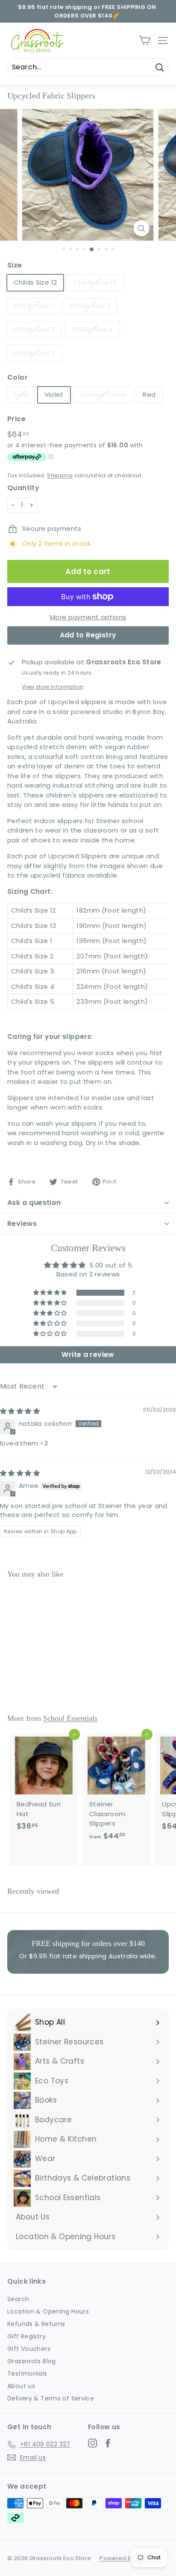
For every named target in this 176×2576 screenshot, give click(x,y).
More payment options (88, 617)
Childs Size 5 (35, 353)
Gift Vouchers (29, 2349)
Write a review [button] (88, 1355)
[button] (51, 1293)
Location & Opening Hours (48, 2311)
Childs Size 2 (90, 306)
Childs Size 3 (34, 329)
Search (18, 2299)
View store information (53, 687)
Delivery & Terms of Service (51, 2398)
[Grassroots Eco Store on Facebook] (108, 2443)
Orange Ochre (103, 394)
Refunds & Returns (36, 2324)
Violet (54, 394)
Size (15, 265)
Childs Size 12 (35, 282)
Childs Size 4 (92, 329)
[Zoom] (141, 228)
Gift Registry (26, 2336)
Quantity (23, 488)
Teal (21, 394)
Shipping (60, 475)
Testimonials (27, 2374)
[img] (20, 1411)
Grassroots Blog (32, 2361)
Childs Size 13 (95, 282)
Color (18, 377)
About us (21, 2386)
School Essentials (70, 1718)
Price (16, 419)
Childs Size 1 (34, 306)
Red (149, 394)
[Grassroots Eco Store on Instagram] (92, 2443)
